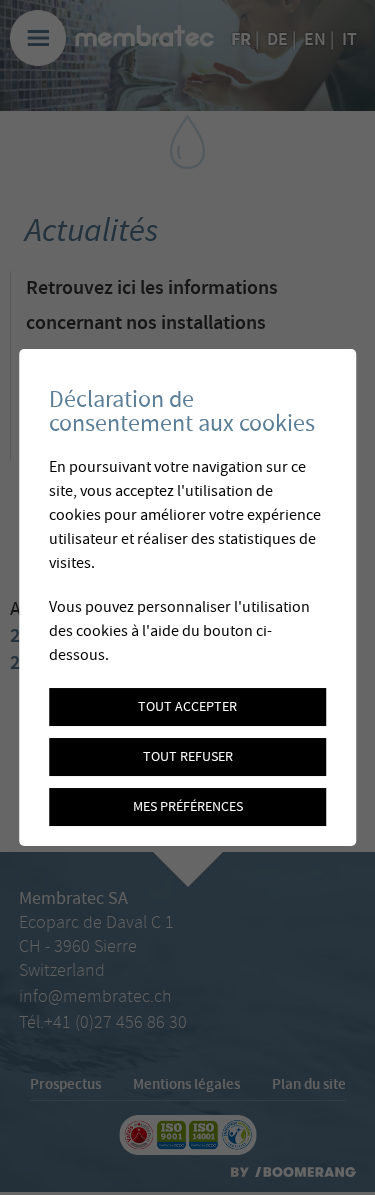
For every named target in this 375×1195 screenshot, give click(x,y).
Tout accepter (187, 707)
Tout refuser (188, 757)
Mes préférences (188, 807)
